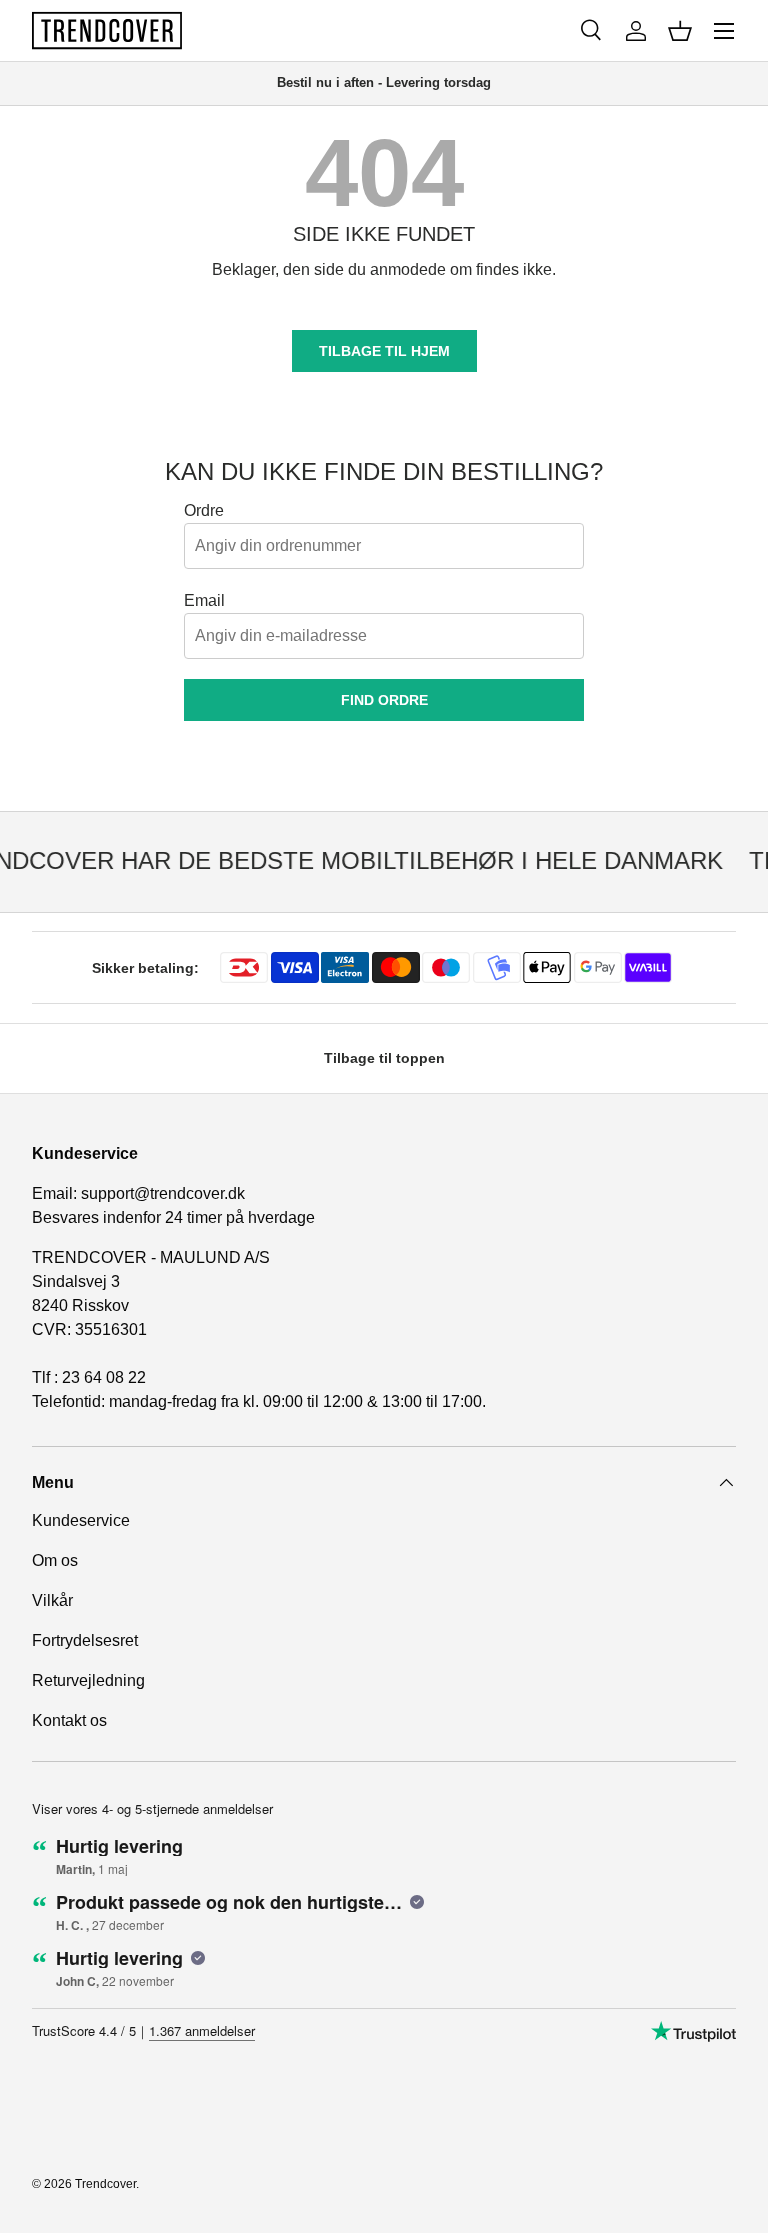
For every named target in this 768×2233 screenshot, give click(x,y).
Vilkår (52, 1600)
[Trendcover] (107, 30)
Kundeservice (81, 1520)
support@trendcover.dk (163, 1193)
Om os (55, 1560)
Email (204, 600)
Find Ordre (384, 700)
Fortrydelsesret (85, 1640)
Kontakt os (69, 1720)
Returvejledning (88, 1680)
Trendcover (105, 2184)
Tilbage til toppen (384, 1058)
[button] (680, 31)
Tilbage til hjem (384, 351)
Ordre (204, 510)
